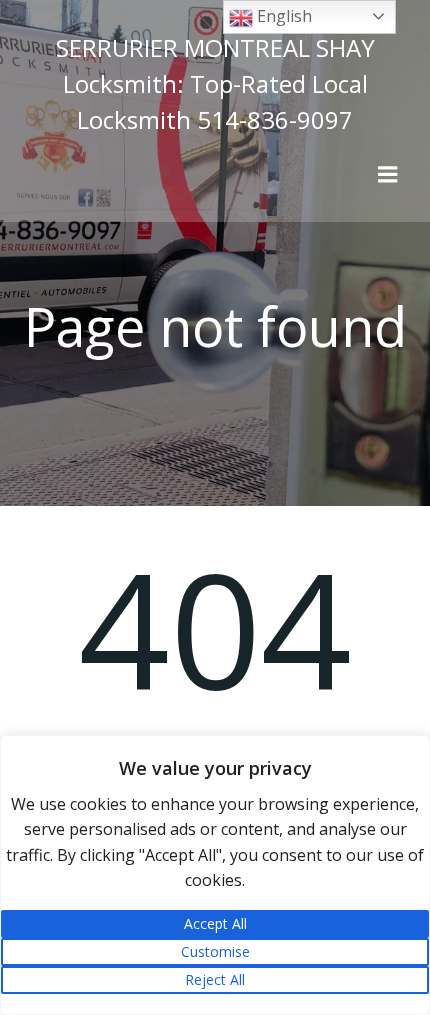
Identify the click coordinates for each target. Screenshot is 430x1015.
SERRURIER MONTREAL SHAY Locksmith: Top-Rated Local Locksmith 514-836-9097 (215, 83)
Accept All (215, 923)
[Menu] (388, 175)
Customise (215, 951)
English (282, 16)
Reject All (215, 979)
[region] (215, 875)
